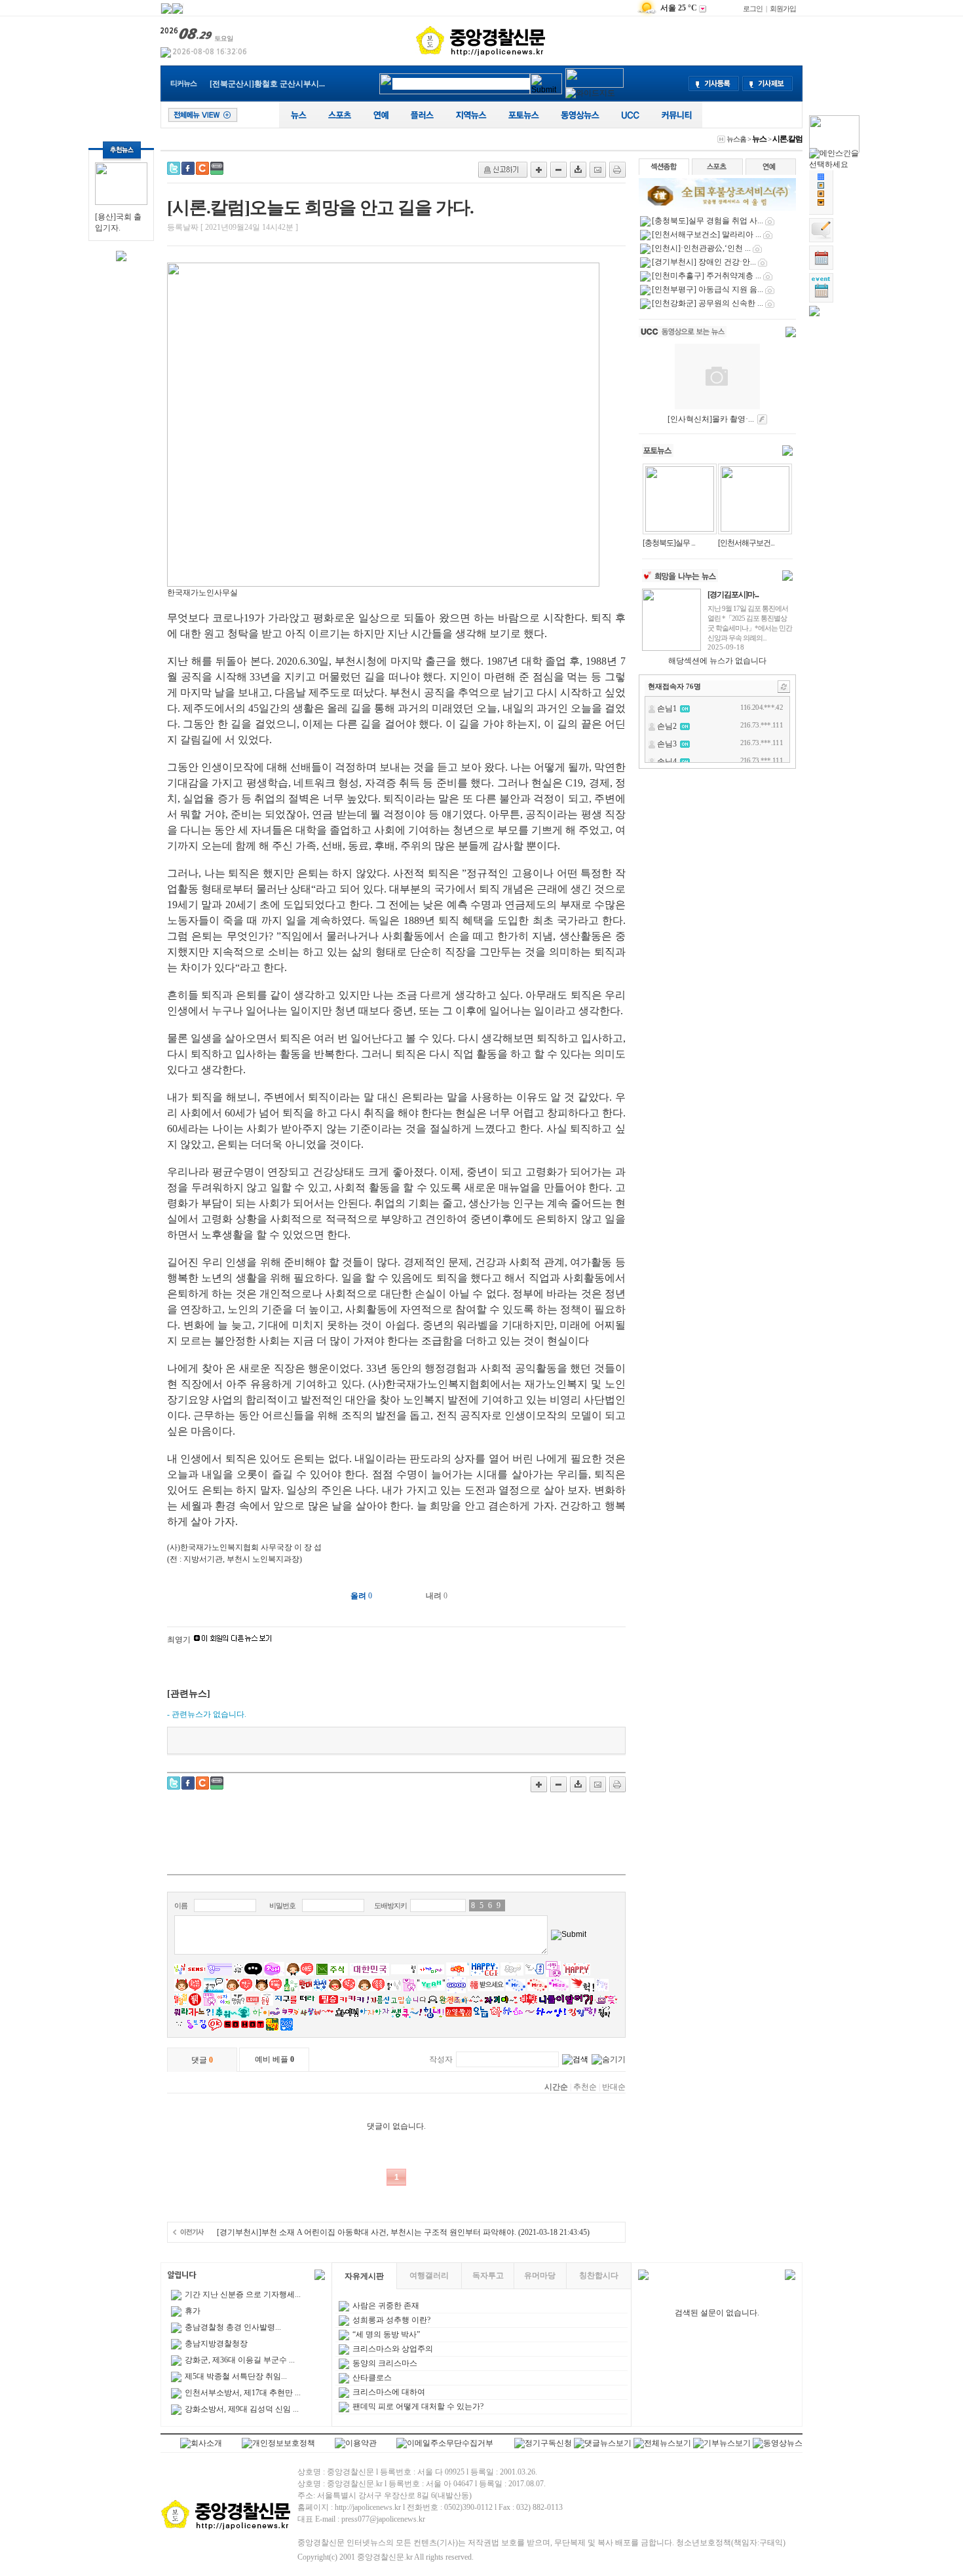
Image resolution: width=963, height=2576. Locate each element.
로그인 (753, 9)
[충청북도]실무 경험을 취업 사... (708, 221)
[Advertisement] (396, 1838)
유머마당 (540, 2275)
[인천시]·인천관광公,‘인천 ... (701, 248)
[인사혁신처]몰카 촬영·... (711, 419)
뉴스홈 (736, 139)
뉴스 (759, 139)
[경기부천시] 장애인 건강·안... (704, 262)
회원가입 (783, 9)
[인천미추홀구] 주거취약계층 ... (707, 276)
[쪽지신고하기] (503, 170)
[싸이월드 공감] (202, 168)
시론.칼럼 (787, 139)
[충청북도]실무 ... (669, 543)
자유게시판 (364, 2276)
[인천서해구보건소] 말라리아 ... (707, 234)
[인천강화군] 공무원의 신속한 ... (708, 303)
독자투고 (488, 2275)
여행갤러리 (429, 2275)
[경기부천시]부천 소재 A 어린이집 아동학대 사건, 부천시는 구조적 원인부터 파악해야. (367, 2232)
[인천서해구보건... (746, 543)
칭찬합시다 (599, 2275)
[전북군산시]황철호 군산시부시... (267, 81)
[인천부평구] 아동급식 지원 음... (708, 289)
